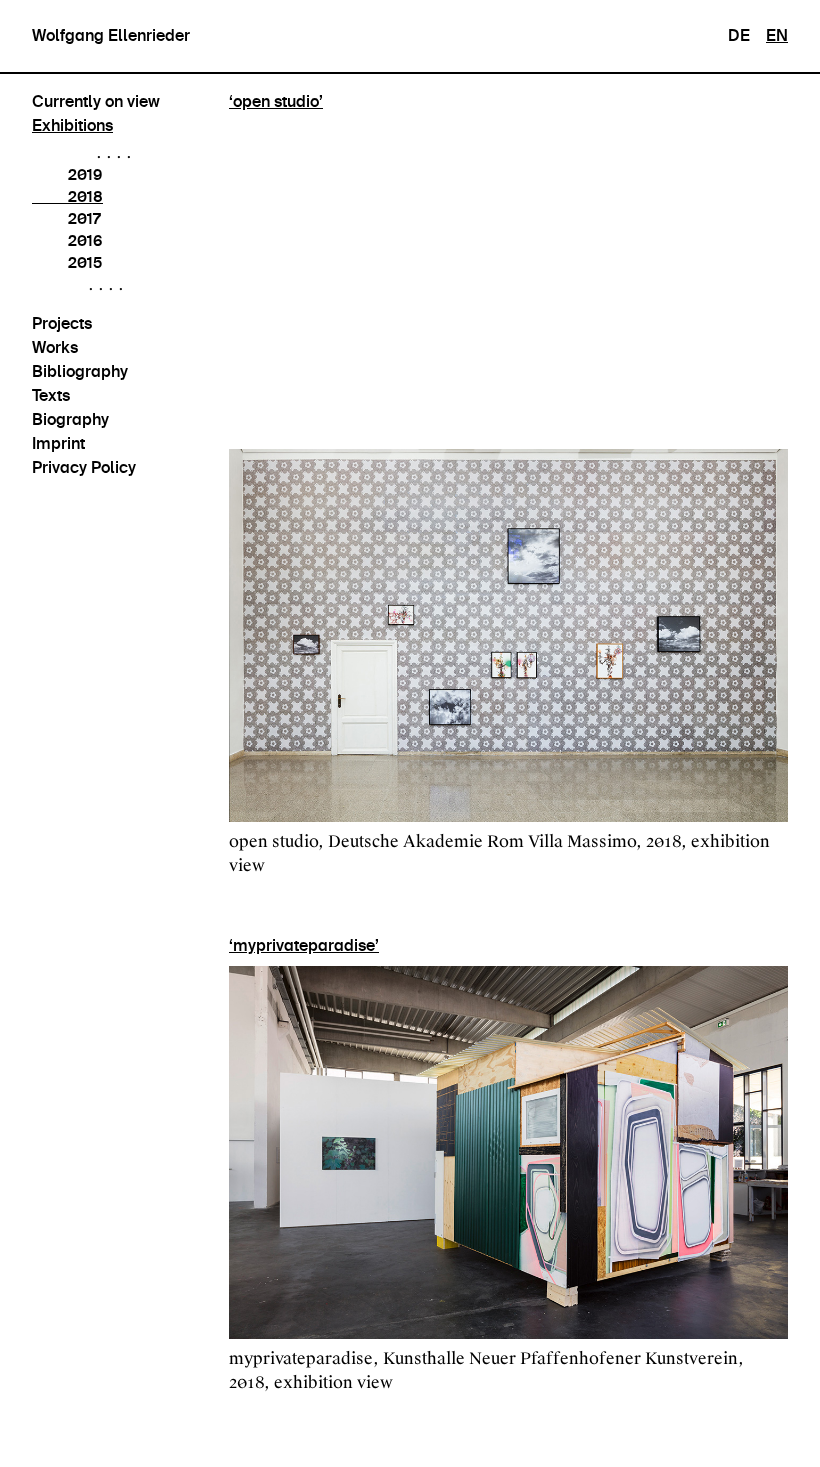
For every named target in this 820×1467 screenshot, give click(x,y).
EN (777, 35)
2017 (84, 218)
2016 (85, 240)
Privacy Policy (84, 467)
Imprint (58, 443)
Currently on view (96, 101)
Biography (70, 419)
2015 (85, 262)
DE (739, 35)
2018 (85, 196)
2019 (85, 174)
